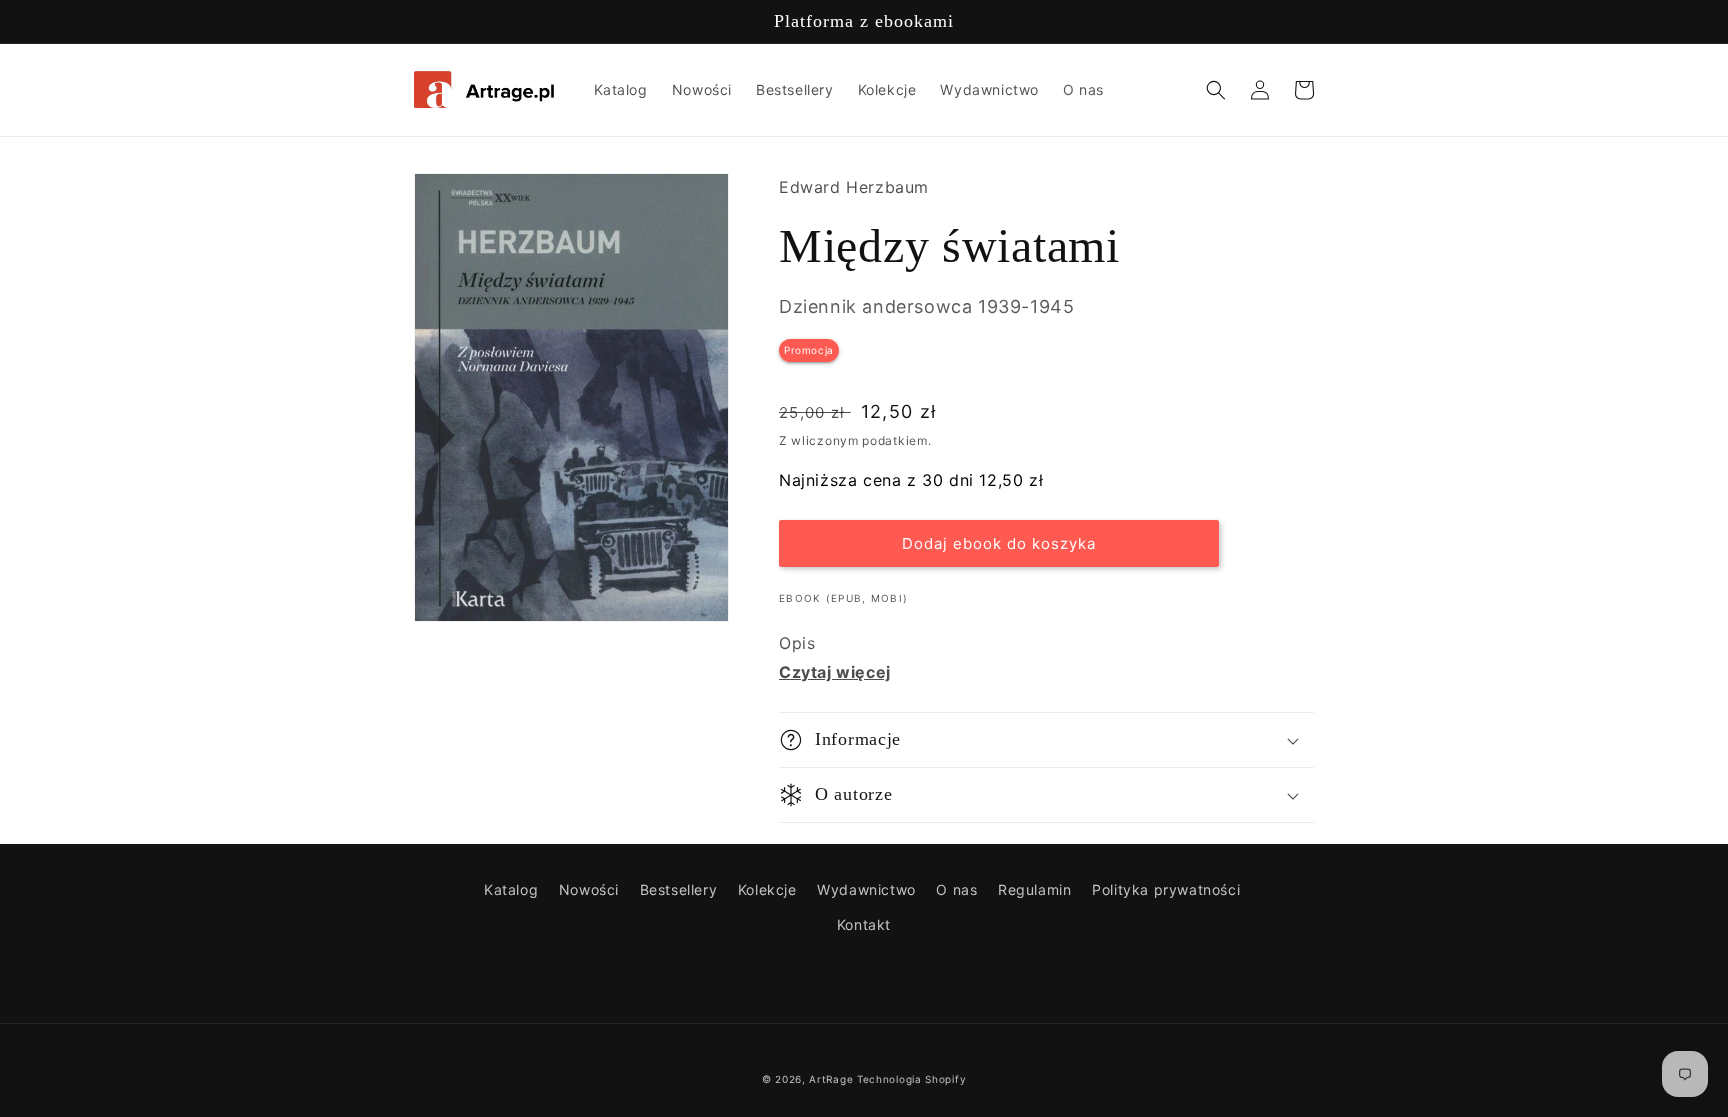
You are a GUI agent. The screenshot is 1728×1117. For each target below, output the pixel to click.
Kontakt (864, 924)
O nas (956, 889)
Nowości (589, 889)
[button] (1216, 90)
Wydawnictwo (866, 889)
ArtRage (831, 1079)
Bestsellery (679, 889)
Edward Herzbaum (854, 187)
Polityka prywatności (1166, 889)
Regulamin (1034, 889)
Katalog (511, 889)
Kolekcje (767, 889)
